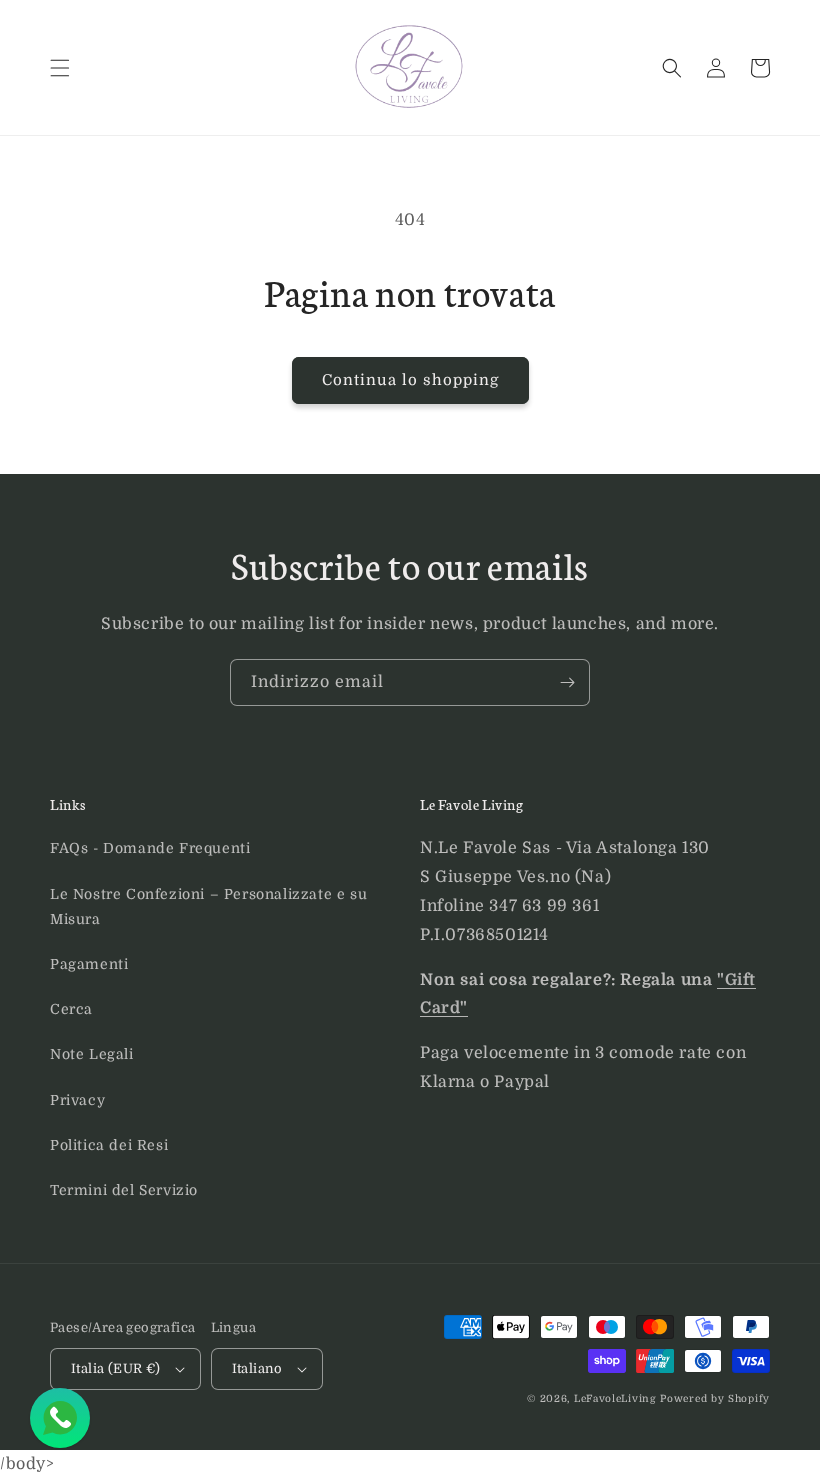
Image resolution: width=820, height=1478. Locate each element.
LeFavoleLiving (615, 1398)
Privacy (77, 1100)
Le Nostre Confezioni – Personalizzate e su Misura (208, 906)
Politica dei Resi (109, 1145)
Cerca (71, 1009)
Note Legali (92, 1054)
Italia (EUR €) (116, 1368)
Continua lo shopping (410, 380)
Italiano (257, 1368)
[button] (60, 68)
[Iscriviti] (567, 682)
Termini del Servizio (124, 1190)
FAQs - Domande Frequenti (150, 848)
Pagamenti (89, 964)
